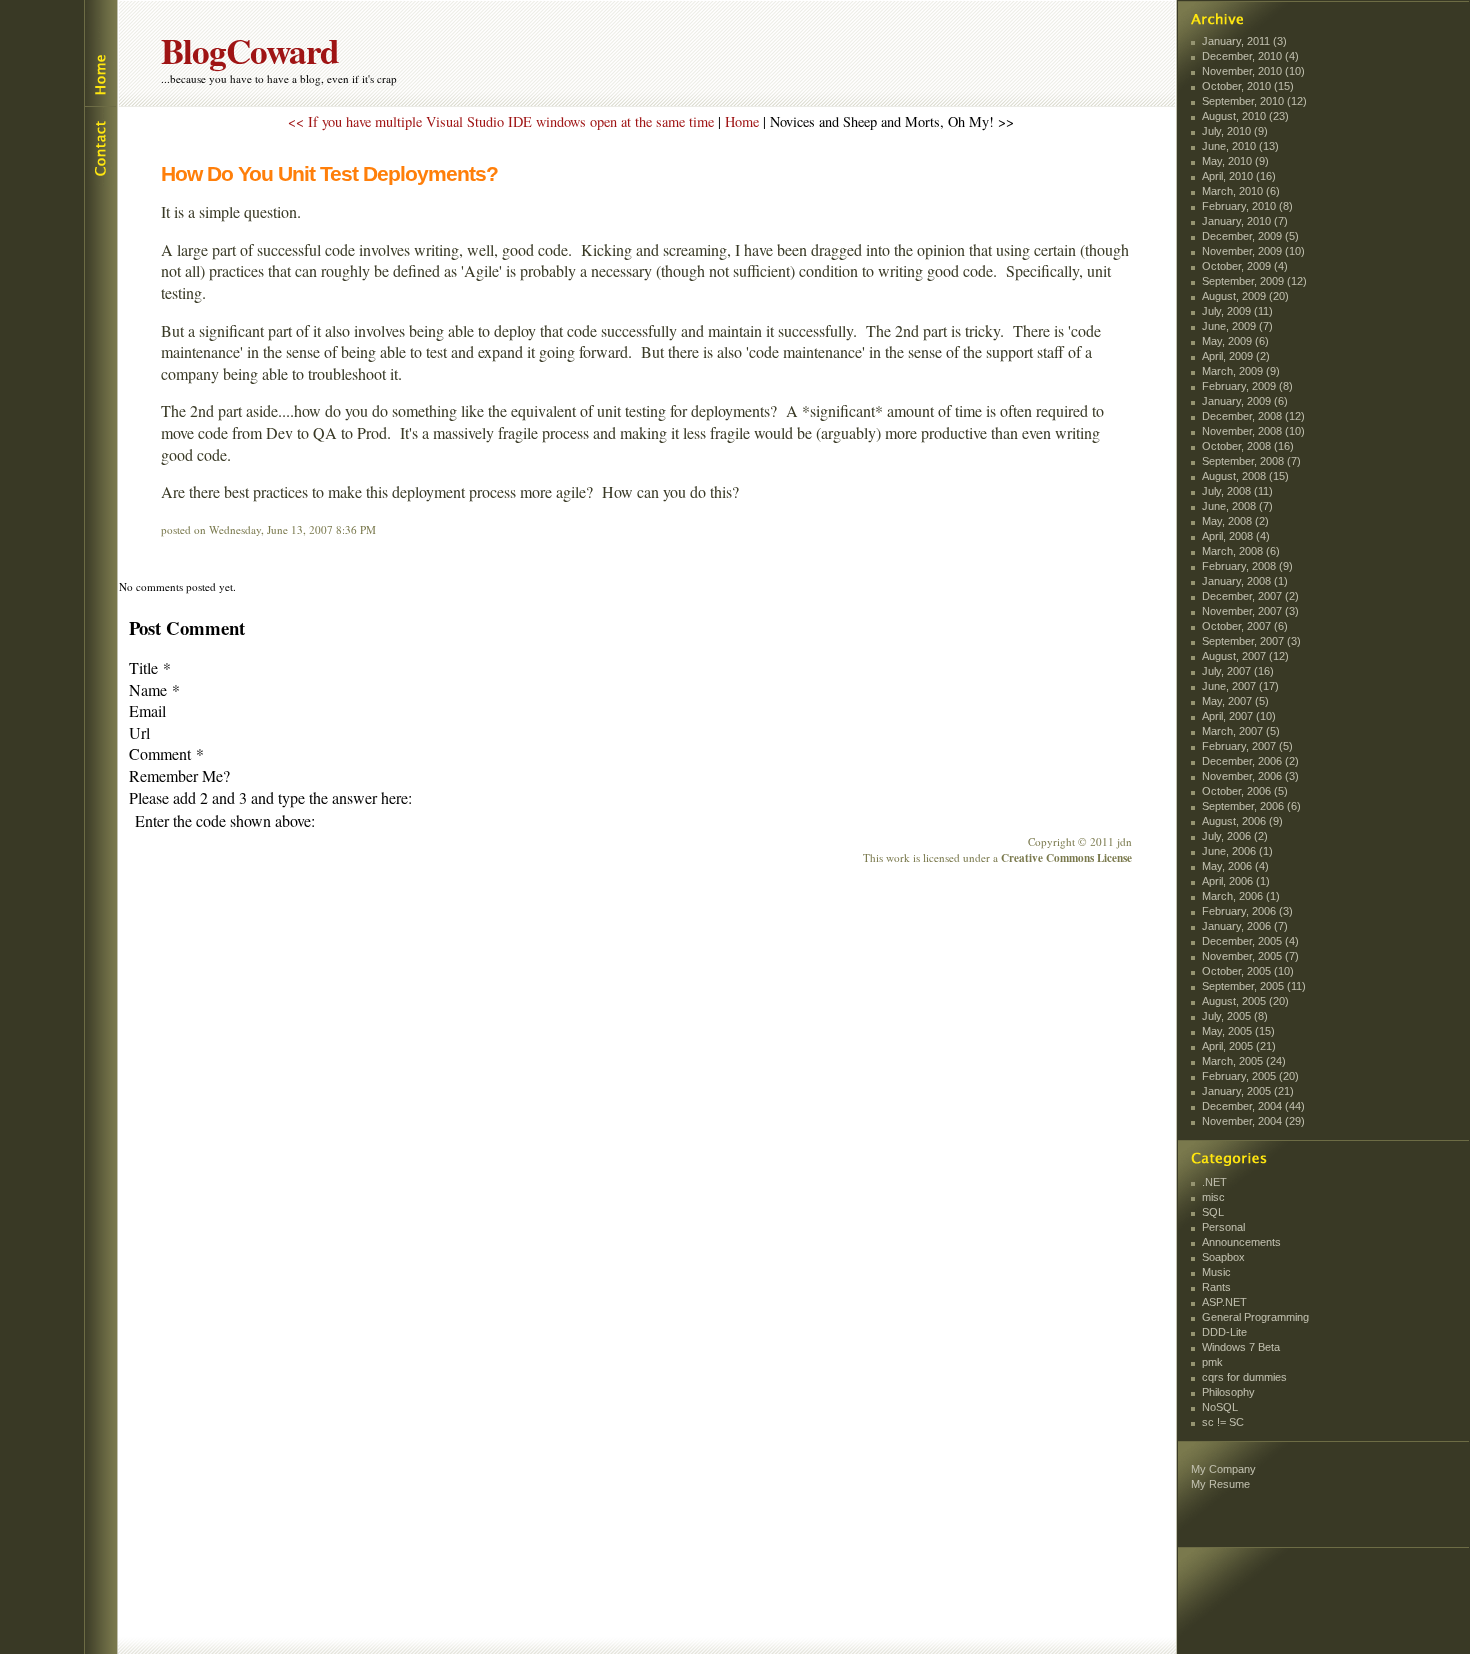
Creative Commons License (1066, 857)
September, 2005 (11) (1254, 986)
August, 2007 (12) (1245, 656)
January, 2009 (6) (1245, 401)
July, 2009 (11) (1237, 311)
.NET (1214, 1182)
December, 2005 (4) (1250, 941)
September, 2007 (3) (1251, 641)
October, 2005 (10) (1248, 971)
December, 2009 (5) (1250, 236)
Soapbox (1223, 1257)
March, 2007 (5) (1241, 731)
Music (1216, 1272)
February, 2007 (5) (1247, 746)
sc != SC (1223, 1422)
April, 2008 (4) (1236, 536)
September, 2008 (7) (1251, 461)
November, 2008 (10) (1253, 431)
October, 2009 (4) (1245, 266)
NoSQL (1220, 1407)
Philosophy (1228, 1392)
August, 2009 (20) (1245, 296)
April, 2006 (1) (1236, 881)
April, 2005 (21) (1239, 1046)
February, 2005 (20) (1250, 1076)
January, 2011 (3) (1244, 41)
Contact (99, 146)
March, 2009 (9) (1241, 371)
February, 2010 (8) (1247, 206)
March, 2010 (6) (1241, 191)
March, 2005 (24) (1244, 1061)
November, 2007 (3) (1250, 611)
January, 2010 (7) (1245, 221)
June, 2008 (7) (1237, 506)
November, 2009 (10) (1253, 251)
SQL (1213, 1212)
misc (1213, 1197)
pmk (1212, 1362)
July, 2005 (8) (1235, 1016)
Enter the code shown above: (225, 820)
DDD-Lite (1224, 1332)
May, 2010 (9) (1235, 161)
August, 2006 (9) (1242, 821)
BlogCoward (250, 50)
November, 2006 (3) (1250, 776)
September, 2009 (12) (1254, 281)
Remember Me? (179, 775)
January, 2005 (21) (1248, 1091)
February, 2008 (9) (1247, 566)
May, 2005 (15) (1238, 1031)
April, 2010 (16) (1239, 176)
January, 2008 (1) (1245, 581)
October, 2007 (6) (1245, 626)
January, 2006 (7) (1245, 926)
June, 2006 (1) (1237, 851)
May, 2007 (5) (1235, 701)
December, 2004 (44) (1253, 1106)
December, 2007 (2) (1250, 596)
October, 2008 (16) (1248, 446)
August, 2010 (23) (1245, 116)
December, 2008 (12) (1253, 416)
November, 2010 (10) (1253, 71)
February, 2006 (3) (1247, 911)
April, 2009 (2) (1236, 356)
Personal (1223, 1227)
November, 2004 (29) (1253, 1121)
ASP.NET (1224, 1302)
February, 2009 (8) (1247, 386)
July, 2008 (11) (1237, 491)
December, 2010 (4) (1250, 56)
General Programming (1255, 1317)
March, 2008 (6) (1241, 551)
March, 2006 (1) (1241, 896)
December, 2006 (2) (1250, 761)
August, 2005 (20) (1245, 1001)
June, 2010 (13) (1240, 146)
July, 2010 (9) (1235, 131)
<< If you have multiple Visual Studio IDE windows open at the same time (501, 121)
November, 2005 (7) (1250, 956)
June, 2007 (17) (1240, 686)
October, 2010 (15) (1248, 86)
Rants (1216, 1287)
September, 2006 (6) (1251, 806)
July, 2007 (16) (1238, 671)
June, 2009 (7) (1237, 326)
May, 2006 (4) (1235, 866)
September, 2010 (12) (1254, 101)
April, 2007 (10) (1239, 716)
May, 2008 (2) (1235, 521)
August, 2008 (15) (1245, 476)
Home (99, 53)
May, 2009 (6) (1235, 341)
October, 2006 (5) (1245, 791)
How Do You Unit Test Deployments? (329, 173)
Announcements (1241, 1242)
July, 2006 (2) (1235, 836)
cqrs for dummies (1244, 1377)
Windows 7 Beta (1241, 1347)
